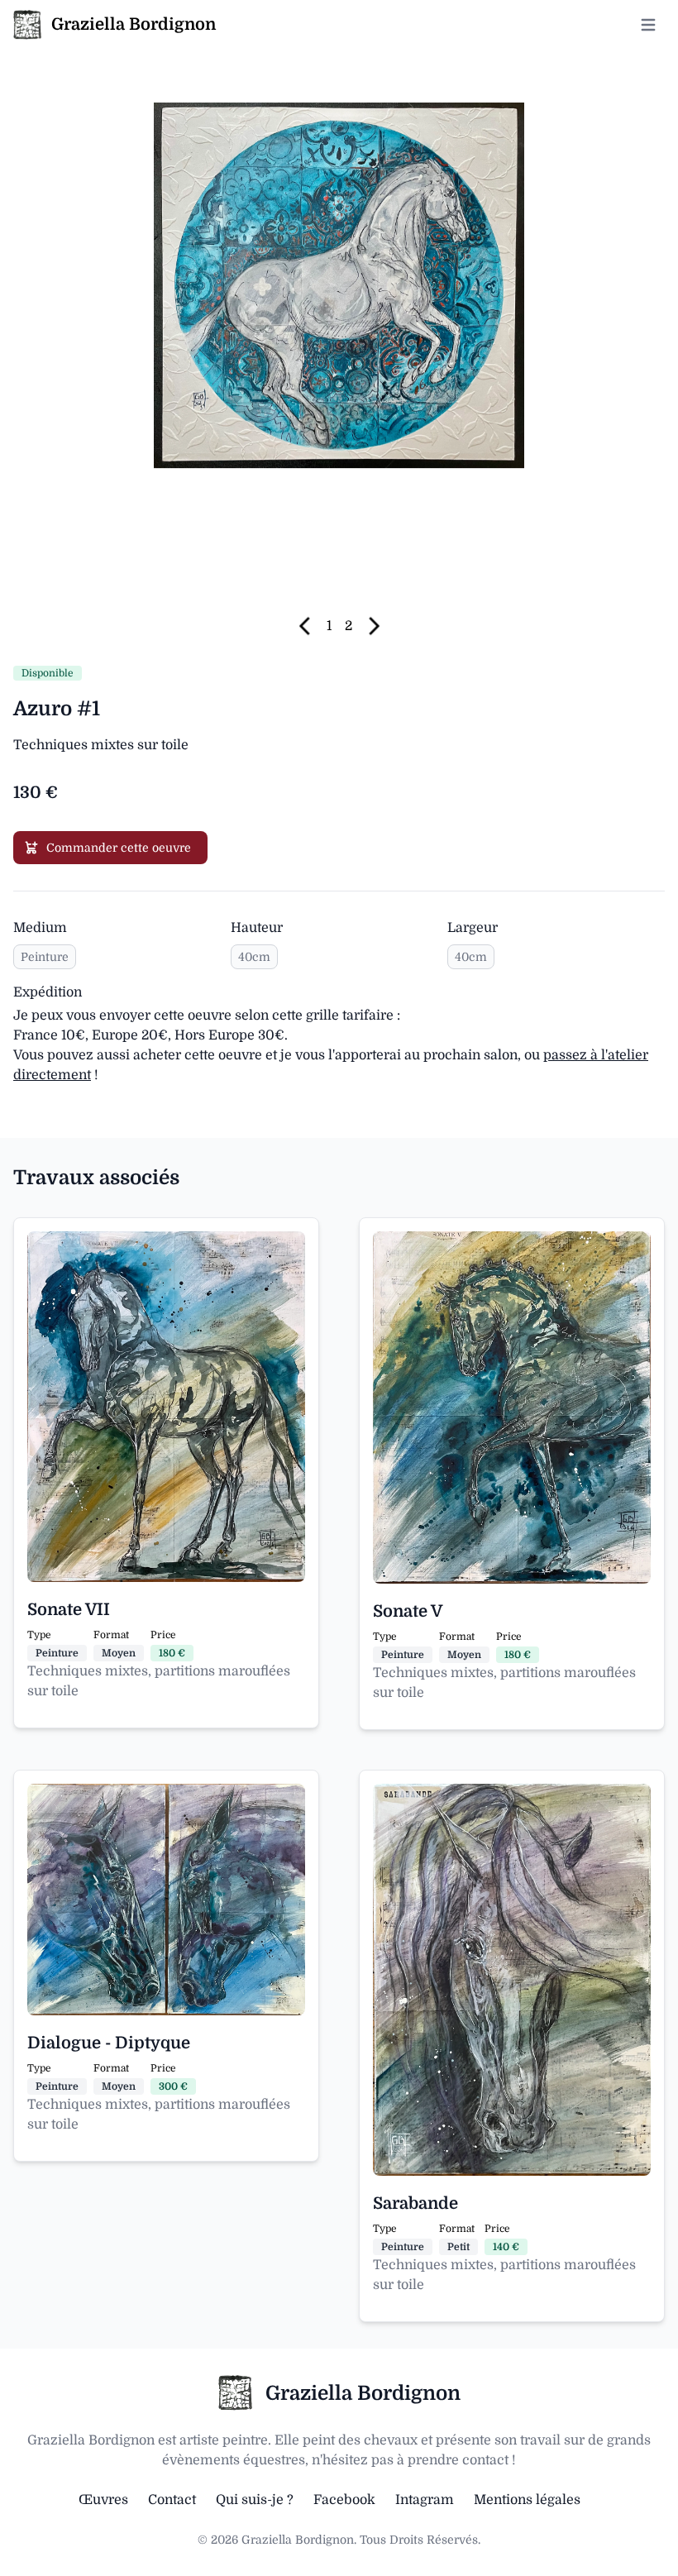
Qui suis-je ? (255, 2500)
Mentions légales (527, 2500)
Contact (172, 2500)
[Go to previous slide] (309, 626)
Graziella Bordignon (363, 2393)
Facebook (344, 2500)
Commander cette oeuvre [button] (119, 848)
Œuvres (103, 2500)
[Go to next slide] (368, 626)
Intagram (425, 2500)
